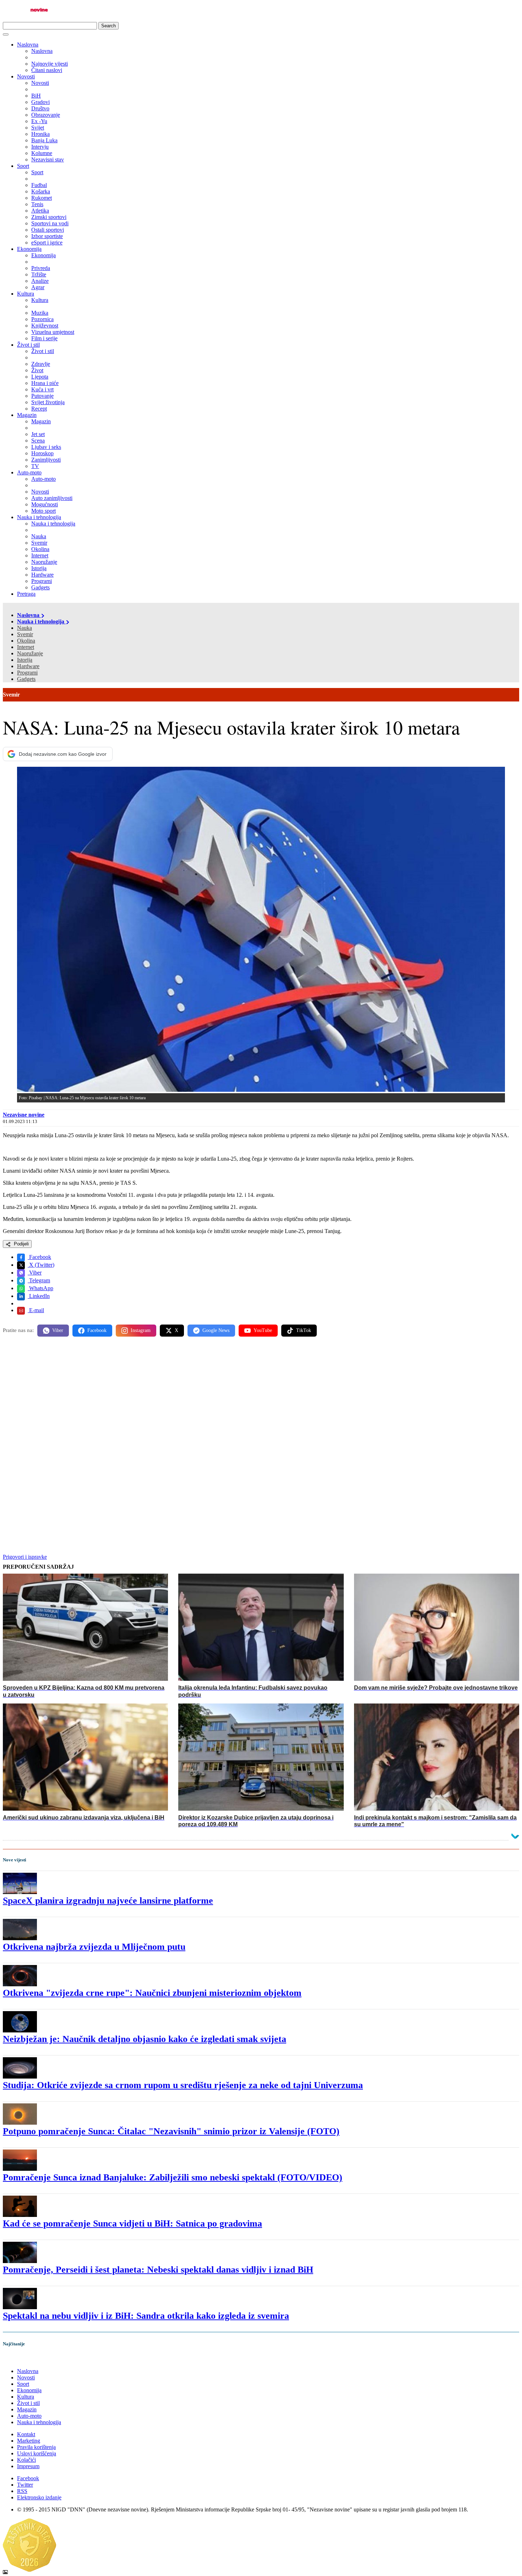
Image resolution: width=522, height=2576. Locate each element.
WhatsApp (40, 1288)
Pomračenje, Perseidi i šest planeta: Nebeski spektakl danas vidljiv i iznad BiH (158, 2270)
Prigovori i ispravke (25, 1557)
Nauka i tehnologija (39, 517)
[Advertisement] (216, 1398)
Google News (216, 1330)
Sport (23, 166)
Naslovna (28, 45)
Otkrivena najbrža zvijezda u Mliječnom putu (94, 1947)
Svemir (25, 634)
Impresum (28, 2466)
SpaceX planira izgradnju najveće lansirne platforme (108, 1901)
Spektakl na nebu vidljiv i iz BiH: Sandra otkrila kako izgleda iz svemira (146, 2316)
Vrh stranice (23, 2359)
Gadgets (26, 679)
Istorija (25, 660)
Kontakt (26, 2434)
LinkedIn (39, 1296)
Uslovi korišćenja (37, 2453)
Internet (26, 647)
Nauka (25, 628)
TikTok (304, 1330)
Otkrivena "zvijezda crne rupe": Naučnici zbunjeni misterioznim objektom (152, 1993)
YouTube (263, 1330)
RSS (22, 2491)
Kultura (26, 294)
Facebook (39, 1257)
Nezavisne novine (24, 1115)
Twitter (25, 2485)
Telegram (39, 1280)
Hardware (28, 666)
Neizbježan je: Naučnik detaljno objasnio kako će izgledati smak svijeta (145, 2039)
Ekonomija (29, 249)
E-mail (36, 1310)
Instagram (141, 1330)
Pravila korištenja (36, 2447)
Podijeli (21, 1244)
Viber (35, 1273)
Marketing (29, 2441)
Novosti (26, 76)
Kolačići (26, 2460)
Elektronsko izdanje (39, 2497)
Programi (27, 673)
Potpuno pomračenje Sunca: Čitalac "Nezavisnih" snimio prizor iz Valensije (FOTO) (171, 2131)
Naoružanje (30, 653)
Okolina (26, 641)
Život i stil (28, 345)
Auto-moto (29, 472)
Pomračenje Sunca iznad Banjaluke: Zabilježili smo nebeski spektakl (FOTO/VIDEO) (173, 2177)
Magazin (27, 415)
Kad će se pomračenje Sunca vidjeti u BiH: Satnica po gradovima (132, 2223)
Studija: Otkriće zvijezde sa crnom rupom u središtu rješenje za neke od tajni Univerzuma (183, 2085)
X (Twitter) (41, 1265)
